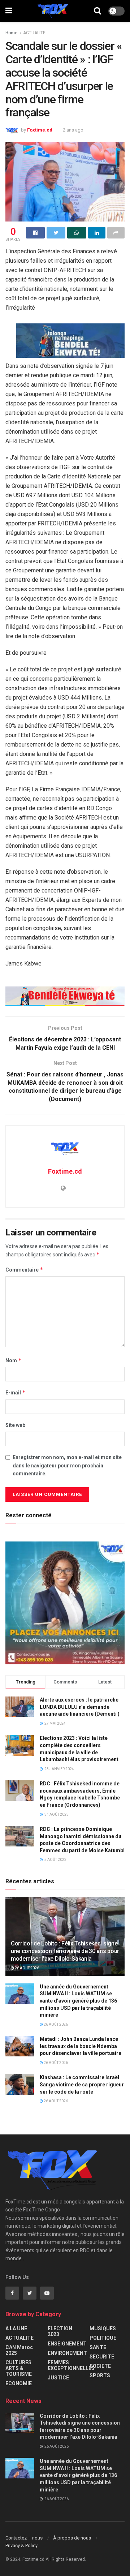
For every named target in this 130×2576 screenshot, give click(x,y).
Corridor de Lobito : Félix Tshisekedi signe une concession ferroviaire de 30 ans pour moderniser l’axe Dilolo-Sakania (65, 1951)
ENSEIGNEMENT (67, 2344)
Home (11, 33)
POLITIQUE (103, 2338)
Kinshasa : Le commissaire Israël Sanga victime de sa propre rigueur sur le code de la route (82, 2084)
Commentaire (24, 1270)
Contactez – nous (24, 2538)
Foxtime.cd (40, 130)
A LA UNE (16, 2328)
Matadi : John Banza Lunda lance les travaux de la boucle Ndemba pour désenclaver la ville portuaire (81, 2046)
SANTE (98, 2347)
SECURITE (102, 2357)
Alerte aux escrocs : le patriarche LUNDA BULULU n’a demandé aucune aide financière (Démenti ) (80, 1707)
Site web (15, 1425)
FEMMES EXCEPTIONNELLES (71, 2365)
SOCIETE (100, 2366)
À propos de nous (72, 2538)
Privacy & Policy (21, 2545)
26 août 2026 (27, 1968)
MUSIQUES (103, 2328)
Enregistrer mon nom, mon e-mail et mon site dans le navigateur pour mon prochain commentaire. (67, 1465)
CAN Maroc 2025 (19, 2350)
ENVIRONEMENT (67, 2353)
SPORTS (100, 2375)
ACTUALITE (34, 33)
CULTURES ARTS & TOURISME (19, 2368)
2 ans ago (73, 130)
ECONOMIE (19, 2383)
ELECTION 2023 (60, 2331)
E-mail (16, 1392)
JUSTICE (58, 2378)
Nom (14, 1360)
